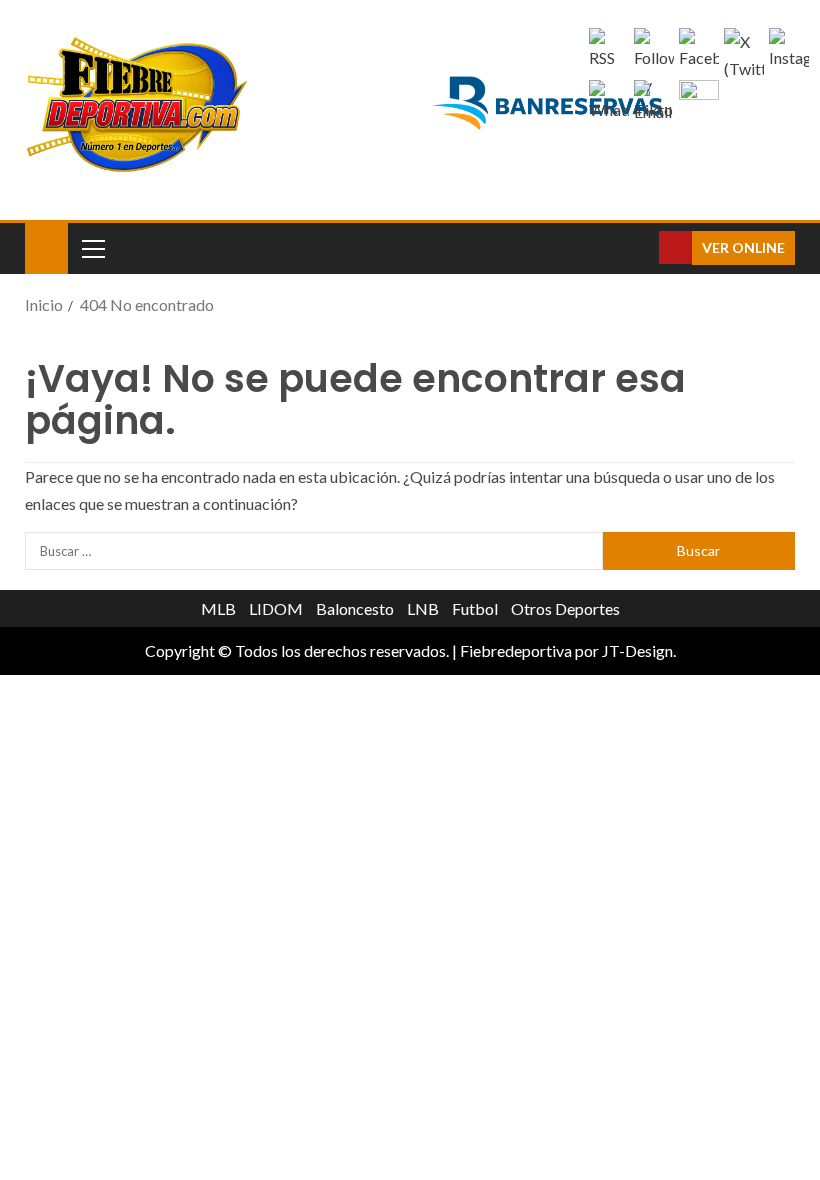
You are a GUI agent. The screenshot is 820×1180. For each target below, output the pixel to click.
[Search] (641, 248)
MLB (218, 608)
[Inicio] (46, 246)
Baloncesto (355, 608)
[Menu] (92, 248)
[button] (92, 248)
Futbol (475, 608)
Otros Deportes (565, 608)
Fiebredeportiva (516, 650)
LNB (423, 608)
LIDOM (276, 608)
